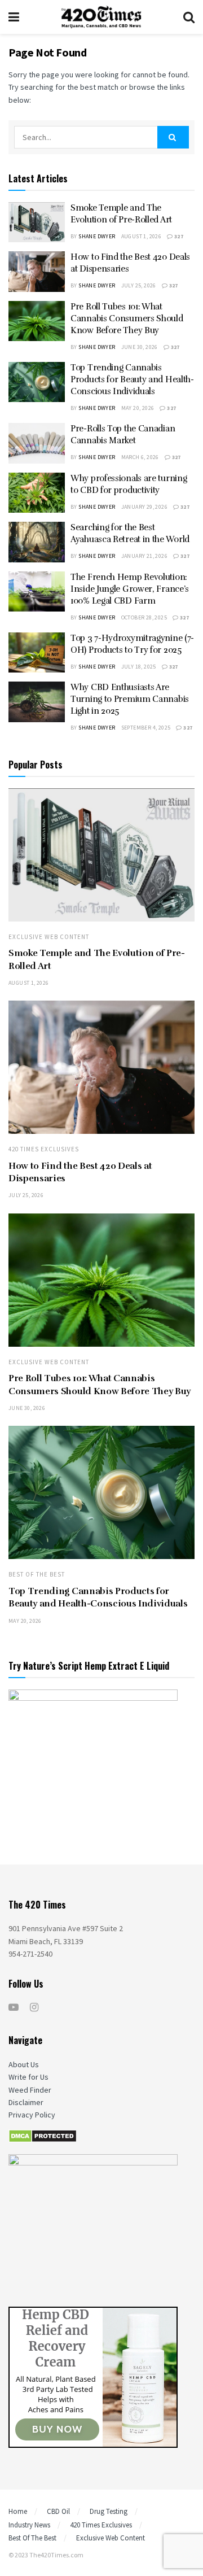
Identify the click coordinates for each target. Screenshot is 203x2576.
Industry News (29, 2525)
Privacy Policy (32, 2115)
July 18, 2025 (139, 667)
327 (178, 236)
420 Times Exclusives (44, 1149)
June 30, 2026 (140, 347)
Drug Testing (109, 2511)
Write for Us (28, 2077)
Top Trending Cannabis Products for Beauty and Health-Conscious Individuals (132, 379)
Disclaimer (26, 2102)
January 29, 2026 (144, 507)
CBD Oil (58, 2511)
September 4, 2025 (146, 728)
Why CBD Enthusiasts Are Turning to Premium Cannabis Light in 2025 (130, 699)
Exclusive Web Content (49, 937)
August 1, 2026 (142, 236)
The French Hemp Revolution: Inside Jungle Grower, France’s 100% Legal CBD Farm (130, 589)
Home (18, 2511)
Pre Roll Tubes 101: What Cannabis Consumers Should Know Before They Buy (127, 318)
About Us (24, 2064)
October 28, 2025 (144, 617)
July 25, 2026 (139, 285)
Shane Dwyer (97, 236)
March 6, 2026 (140, 457)
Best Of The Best (37, 1575)
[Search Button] (173, 137)
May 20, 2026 (138, 408)
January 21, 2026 (144, 556)
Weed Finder (30, 2090)
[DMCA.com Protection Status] (43, 2136)
